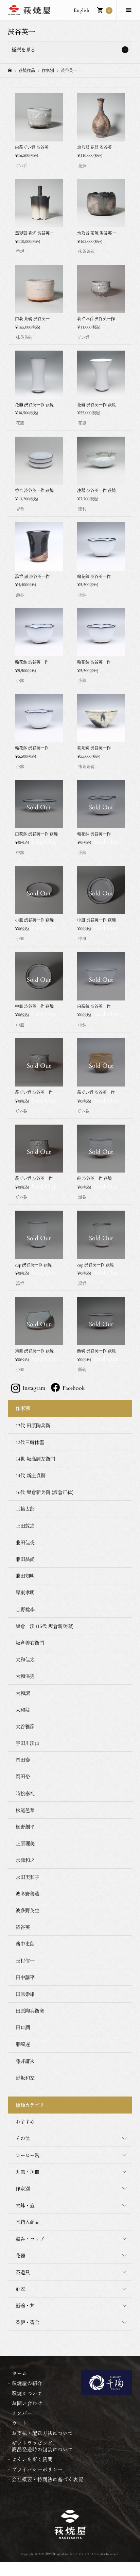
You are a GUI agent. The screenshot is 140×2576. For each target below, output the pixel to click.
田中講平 (25, 1977)
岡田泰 (23, 1760)
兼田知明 (25, 1576)
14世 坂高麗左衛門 (35, 1459)
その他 (23, 2138)
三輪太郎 (25, 1509)
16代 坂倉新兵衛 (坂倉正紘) (45, 1492)
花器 (20, 2255)
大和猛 (23, 1710)
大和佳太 (25, 1659)
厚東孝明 (25, 1592)
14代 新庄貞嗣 (31, 1475)
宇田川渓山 (28, 1743)
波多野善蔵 (28, 1894)
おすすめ (25, 2122)
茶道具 (23, 2272)
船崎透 (23, 2044)
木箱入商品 (28, 2222)
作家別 (23, 2188)
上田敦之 (25, 1526)
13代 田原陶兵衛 (33, 1425)
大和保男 (25, 1676)
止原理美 (25, 1843)
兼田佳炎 (25, 1542)
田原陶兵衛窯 (30, 2011)
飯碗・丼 (25, 2305)
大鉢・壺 (25, 2205)
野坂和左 (25, 2078)
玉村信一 (25, 1961)
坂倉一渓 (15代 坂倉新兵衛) (45, 1626)
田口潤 (23, 2027)
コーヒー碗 (28, 2155)
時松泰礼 (25, 1793)
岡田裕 (23, 1776)
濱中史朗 (25, 1944)
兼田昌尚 (25, 1559)
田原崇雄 (25, 1994)
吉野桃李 (25, 1609)
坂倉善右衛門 (30, 1643)
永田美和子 (28, 1877)
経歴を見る (23, 49)
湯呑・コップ (30, 2239)
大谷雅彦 (25, 1726)
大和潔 (23, 1693)
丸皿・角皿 (28, 2172)
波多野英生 (28, 1910)
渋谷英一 (25, 1927)
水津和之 (25, 1860)
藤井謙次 (25, 2061)
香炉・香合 (28, 2322)
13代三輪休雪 (30, 1442)
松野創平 (25, 1827)
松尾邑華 (25, 1810)
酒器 (20, 2289)
